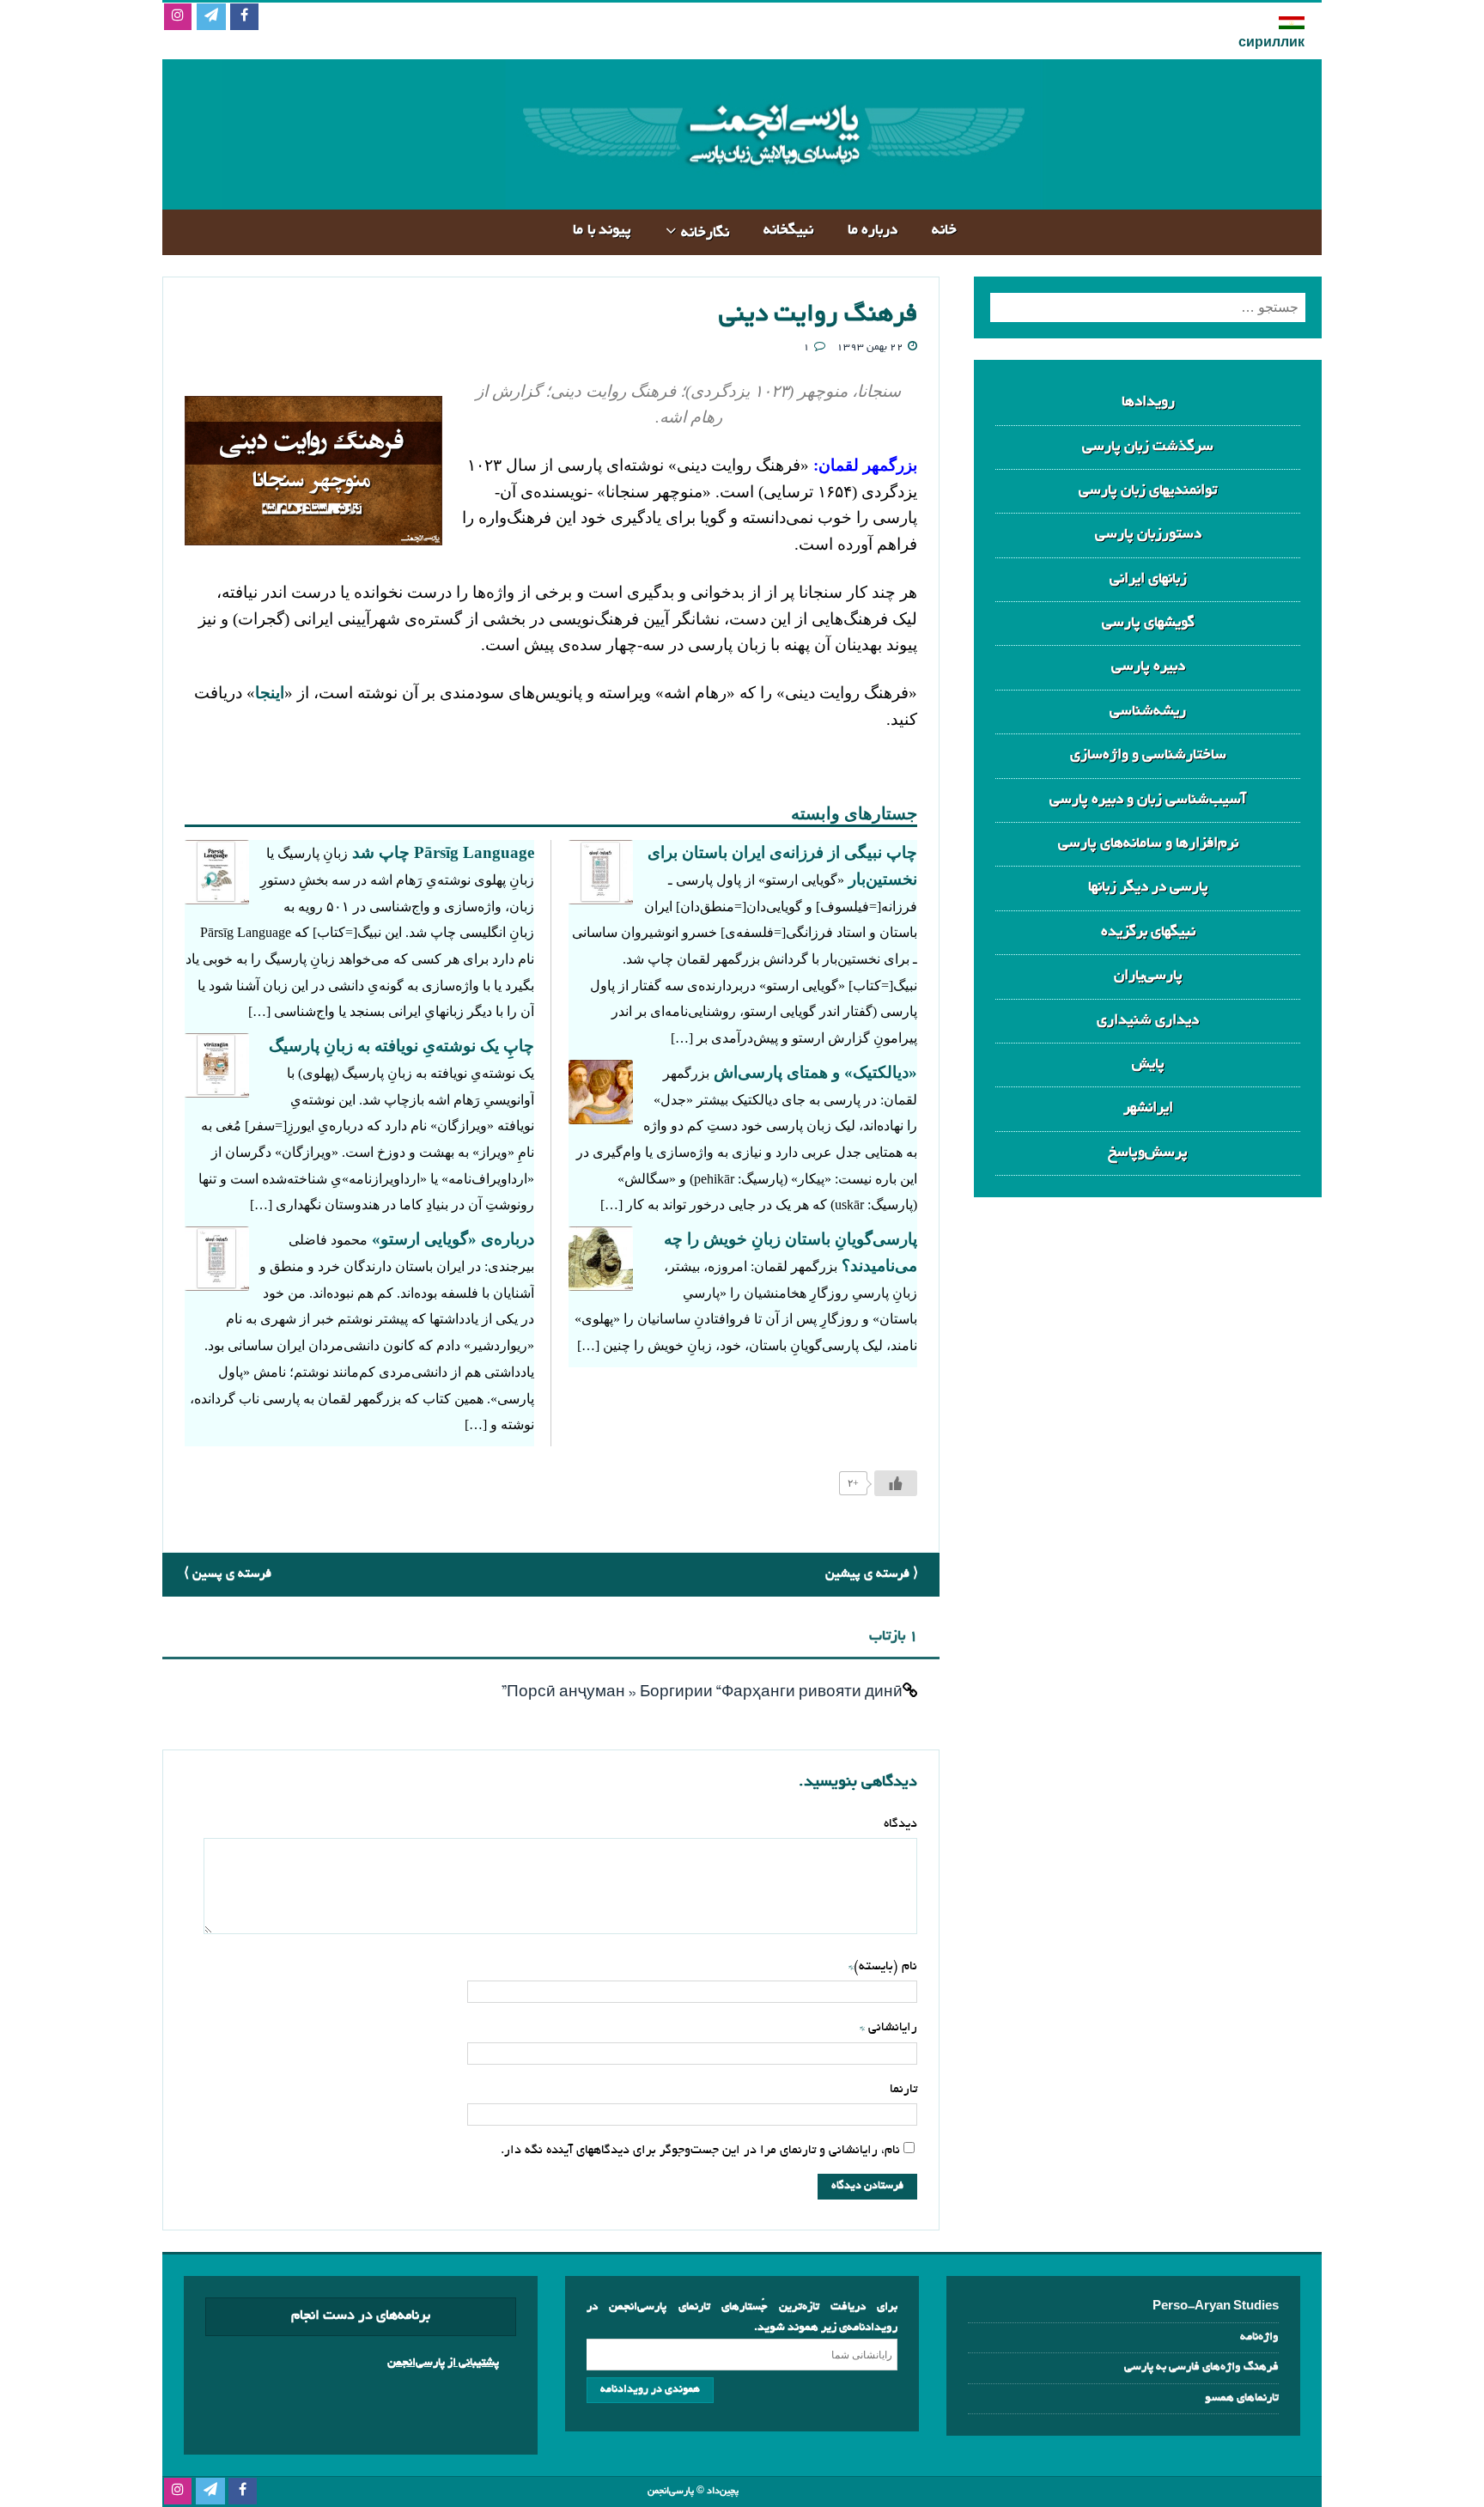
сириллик (1271, 44)
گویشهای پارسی (1148, 623)
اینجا (270, 693)
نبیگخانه (788, 231)
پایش (1148, 1065)
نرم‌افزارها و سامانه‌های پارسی (1148, 844)
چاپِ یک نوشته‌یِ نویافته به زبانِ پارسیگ (401, 1046)
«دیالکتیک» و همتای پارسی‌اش (815, 1072)
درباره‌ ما (873, 231)
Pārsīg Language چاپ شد (443, 852)
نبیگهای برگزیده (1148, 932)
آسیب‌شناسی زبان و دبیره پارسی (1148, 800)
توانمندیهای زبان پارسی (1148, 491)
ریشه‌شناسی (1148, 712)
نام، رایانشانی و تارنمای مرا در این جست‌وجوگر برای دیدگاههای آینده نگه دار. (700, 2151)
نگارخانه (705, 233)
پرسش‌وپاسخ (1148, 1153)
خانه (944, 231)
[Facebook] (244, 18)
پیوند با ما (602, 231)
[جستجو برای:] (1148, 307)
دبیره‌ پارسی (1148, 667)
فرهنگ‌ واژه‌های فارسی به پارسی (1201, 2367)
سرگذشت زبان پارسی (1148, 447)
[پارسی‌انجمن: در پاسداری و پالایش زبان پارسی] (772, 195)
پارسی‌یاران (1148, 976)
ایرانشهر (1148, 1108)
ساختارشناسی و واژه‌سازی (1148, 755)
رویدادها (1148, 402)
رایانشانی (891, 2028)
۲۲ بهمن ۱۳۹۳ (870, 347)
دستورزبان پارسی (1148, 535)
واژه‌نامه (1259, 2337)
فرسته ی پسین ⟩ (228, 1574)
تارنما (903, 2090)
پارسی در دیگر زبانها (1148, 888)
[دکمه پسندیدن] (896, 1483)
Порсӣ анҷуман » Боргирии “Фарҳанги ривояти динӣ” (702, 1693)
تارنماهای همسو (1242, 2398)
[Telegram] (211, 18)
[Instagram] (177, 18)
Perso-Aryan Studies (1216, 2307)
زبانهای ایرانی (1148, 579)
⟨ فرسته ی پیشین (872, 1574)
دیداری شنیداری (1148, 1021)
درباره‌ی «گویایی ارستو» (453, 1239)
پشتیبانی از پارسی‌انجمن (443, 2363)
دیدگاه (900, 1824)
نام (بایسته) (885, 1967)
